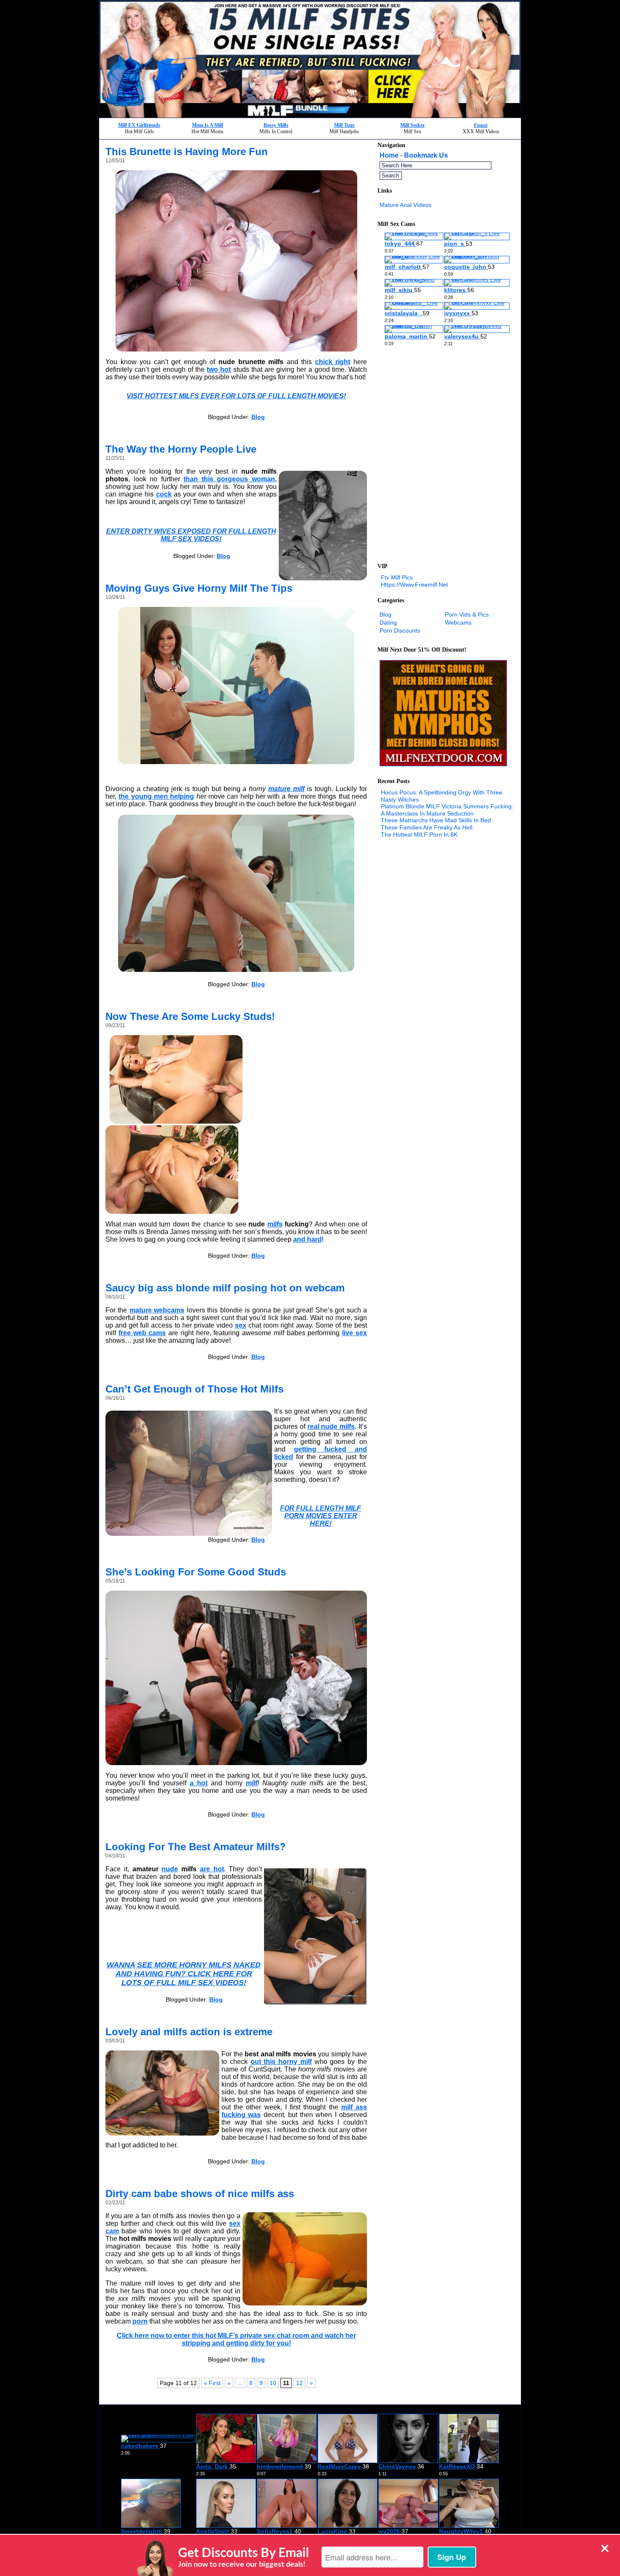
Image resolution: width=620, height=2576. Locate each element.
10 (273, 2383)
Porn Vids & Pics (467, 614)
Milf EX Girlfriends (139, 125)
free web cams (142, 1333)
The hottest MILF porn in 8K (419, 835)
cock (164, 494)
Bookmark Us (426, 155)
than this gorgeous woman (229, 479)
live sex (354, 1333)
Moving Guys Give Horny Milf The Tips (199, 588)
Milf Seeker (412, 125)
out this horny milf (281, 2062)
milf (252, 1783)
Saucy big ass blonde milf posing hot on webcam (225, 1288)
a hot (199, 1783)
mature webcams (157, 1310)
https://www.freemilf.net (414, 585)
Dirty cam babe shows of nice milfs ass (200, 2194)
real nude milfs (331, 1426)
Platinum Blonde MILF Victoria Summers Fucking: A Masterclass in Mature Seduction (447, 810)
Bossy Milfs (276, 125)
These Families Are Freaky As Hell (427, 827)
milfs (275, 1224)
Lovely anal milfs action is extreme (189, 2032)
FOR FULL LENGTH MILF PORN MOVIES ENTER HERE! (321, 1516)
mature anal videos (406, 205)
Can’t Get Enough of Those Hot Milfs (194, 1389)
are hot (212, 1869)
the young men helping (156, 796)
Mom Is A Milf (208, 125)
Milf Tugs (344, 125)
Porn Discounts (400, 631)
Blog (258, 417)
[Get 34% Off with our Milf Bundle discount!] (310, 115)
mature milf (286, 789)
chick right (333, 362)
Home (389, 155)
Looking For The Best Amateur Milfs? (196, 1847)
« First (212, 2383)
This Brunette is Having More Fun (187, 152)
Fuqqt (481, 125)
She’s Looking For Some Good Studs (196, 1572)
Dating (388, 623)
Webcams (458, 623)
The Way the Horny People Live (181, 449)
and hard (307, 1239)
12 (299, 2383)
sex (241, 1325)
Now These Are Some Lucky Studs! (190, 1016)
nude (170, 1869)
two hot (219, 369)
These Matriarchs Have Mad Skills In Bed (436, 820)
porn (140, 2321)
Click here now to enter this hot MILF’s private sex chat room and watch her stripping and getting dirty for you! (236, 2339)
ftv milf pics (397, 577)
